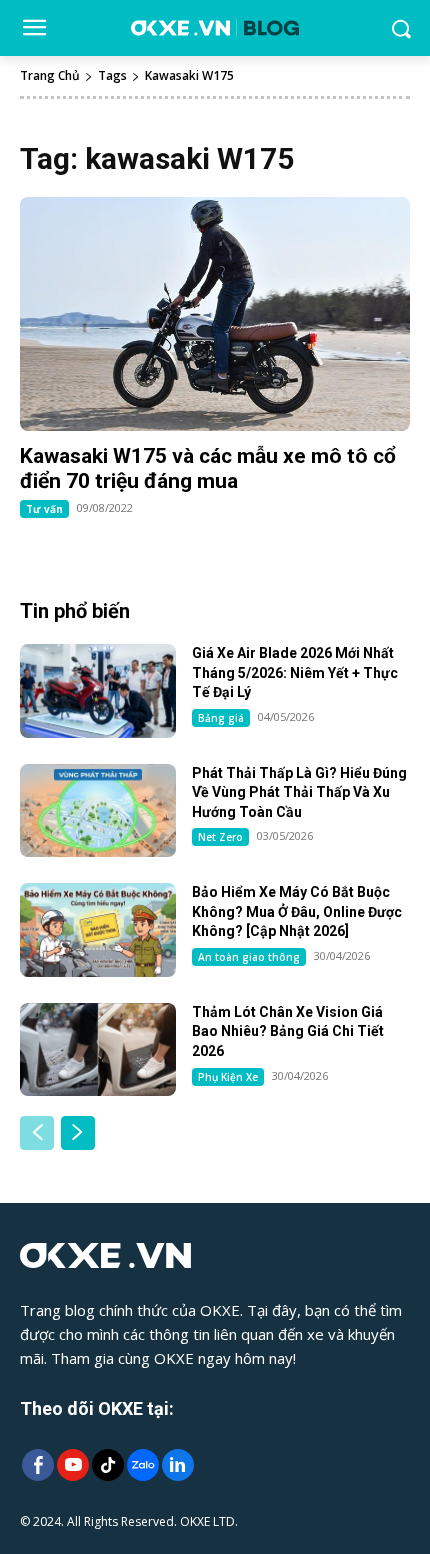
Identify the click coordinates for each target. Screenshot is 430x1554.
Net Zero (220, 837)
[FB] (37, 1466)
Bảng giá (221, 718)
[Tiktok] (107, 1466)
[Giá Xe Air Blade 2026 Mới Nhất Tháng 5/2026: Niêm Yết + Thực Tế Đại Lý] (98, 691)
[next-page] (78, 1133)
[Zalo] (142, 1466)
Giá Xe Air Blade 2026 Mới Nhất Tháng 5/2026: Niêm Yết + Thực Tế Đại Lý (295, 672)
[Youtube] (72, 1466)
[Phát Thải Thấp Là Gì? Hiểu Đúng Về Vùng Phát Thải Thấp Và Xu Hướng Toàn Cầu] (98, 811)
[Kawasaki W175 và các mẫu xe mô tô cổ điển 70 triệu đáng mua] (215, 314)
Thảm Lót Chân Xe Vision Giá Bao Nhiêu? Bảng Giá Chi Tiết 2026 (288, 1031)
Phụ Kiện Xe (228, 1077)
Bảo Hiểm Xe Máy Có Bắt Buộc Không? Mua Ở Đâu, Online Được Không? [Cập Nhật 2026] (297, 911)
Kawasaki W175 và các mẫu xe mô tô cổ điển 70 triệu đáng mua (208, 468)
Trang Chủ (50, 75)
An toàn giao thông (249, 957)
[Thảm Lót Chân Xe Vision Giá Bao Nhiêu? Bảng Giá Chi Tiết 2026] (98, 1050)
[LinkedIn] (177, 1466)
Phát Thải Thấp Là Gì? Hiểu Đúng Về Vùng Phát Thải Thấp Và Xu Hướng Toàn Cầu (299, 792)
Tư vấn (44, 509)
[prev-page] (37, 1133)
